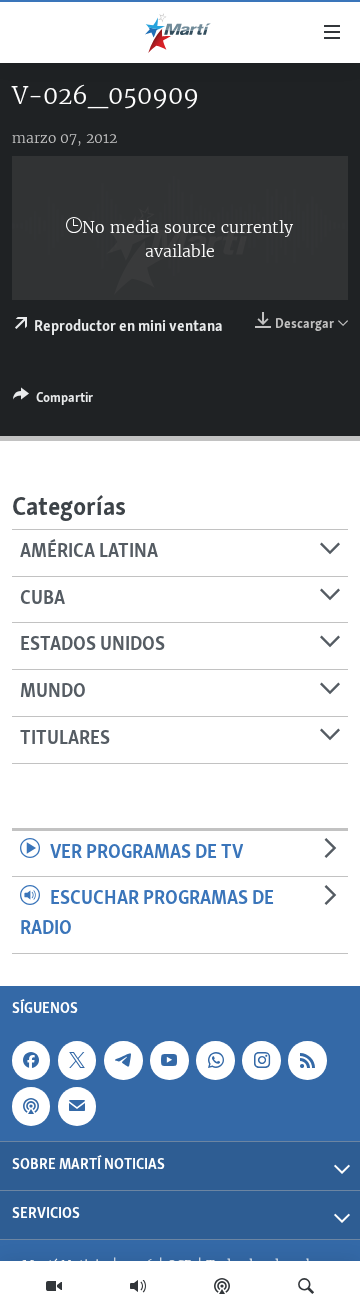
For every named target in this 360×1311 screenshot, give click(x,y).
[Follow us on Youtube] (169, 1060)
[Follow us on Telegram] (123, 1060)
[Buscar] (306, 1286)
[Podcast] (222, 1286)
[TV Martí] (54, 1286)
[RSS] (307, 1060)
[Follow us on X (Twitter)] (77, 1060)
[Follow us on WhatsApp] (215, 1060)
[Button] (53, 401)
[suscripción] (77, 1106)
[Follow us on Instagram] (261, 1060)
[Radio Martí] (138, 1286)
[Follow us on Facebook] (31, 1060)
